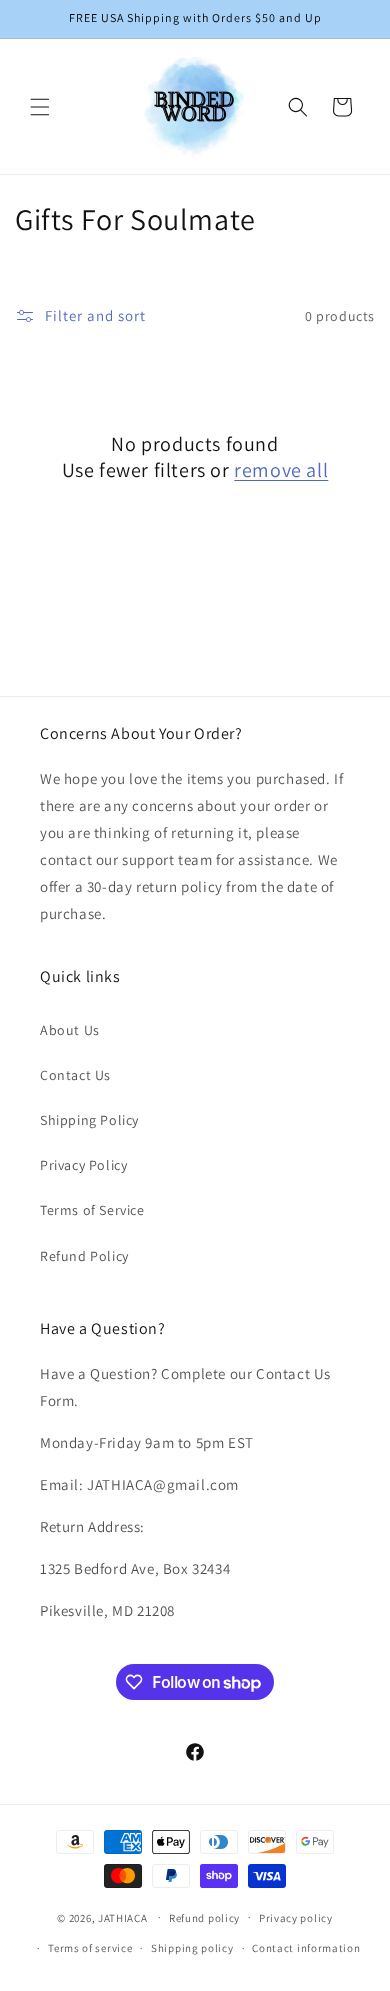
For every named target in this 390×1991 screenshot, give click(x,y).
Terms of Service (92, 1210)
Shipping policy (192, 1948)
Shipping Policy (89, 1120)
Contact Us (75, 1075)
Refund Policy (84, 1256)
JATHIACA (123, 1917)
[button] (40, 107)
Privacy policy (296, 1918)
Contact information (306, 1948)
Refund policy (204, 1918)
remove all (281, 470)
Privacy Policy (83, 1165)
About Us (70, 1030)
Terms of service (90, 1948)
